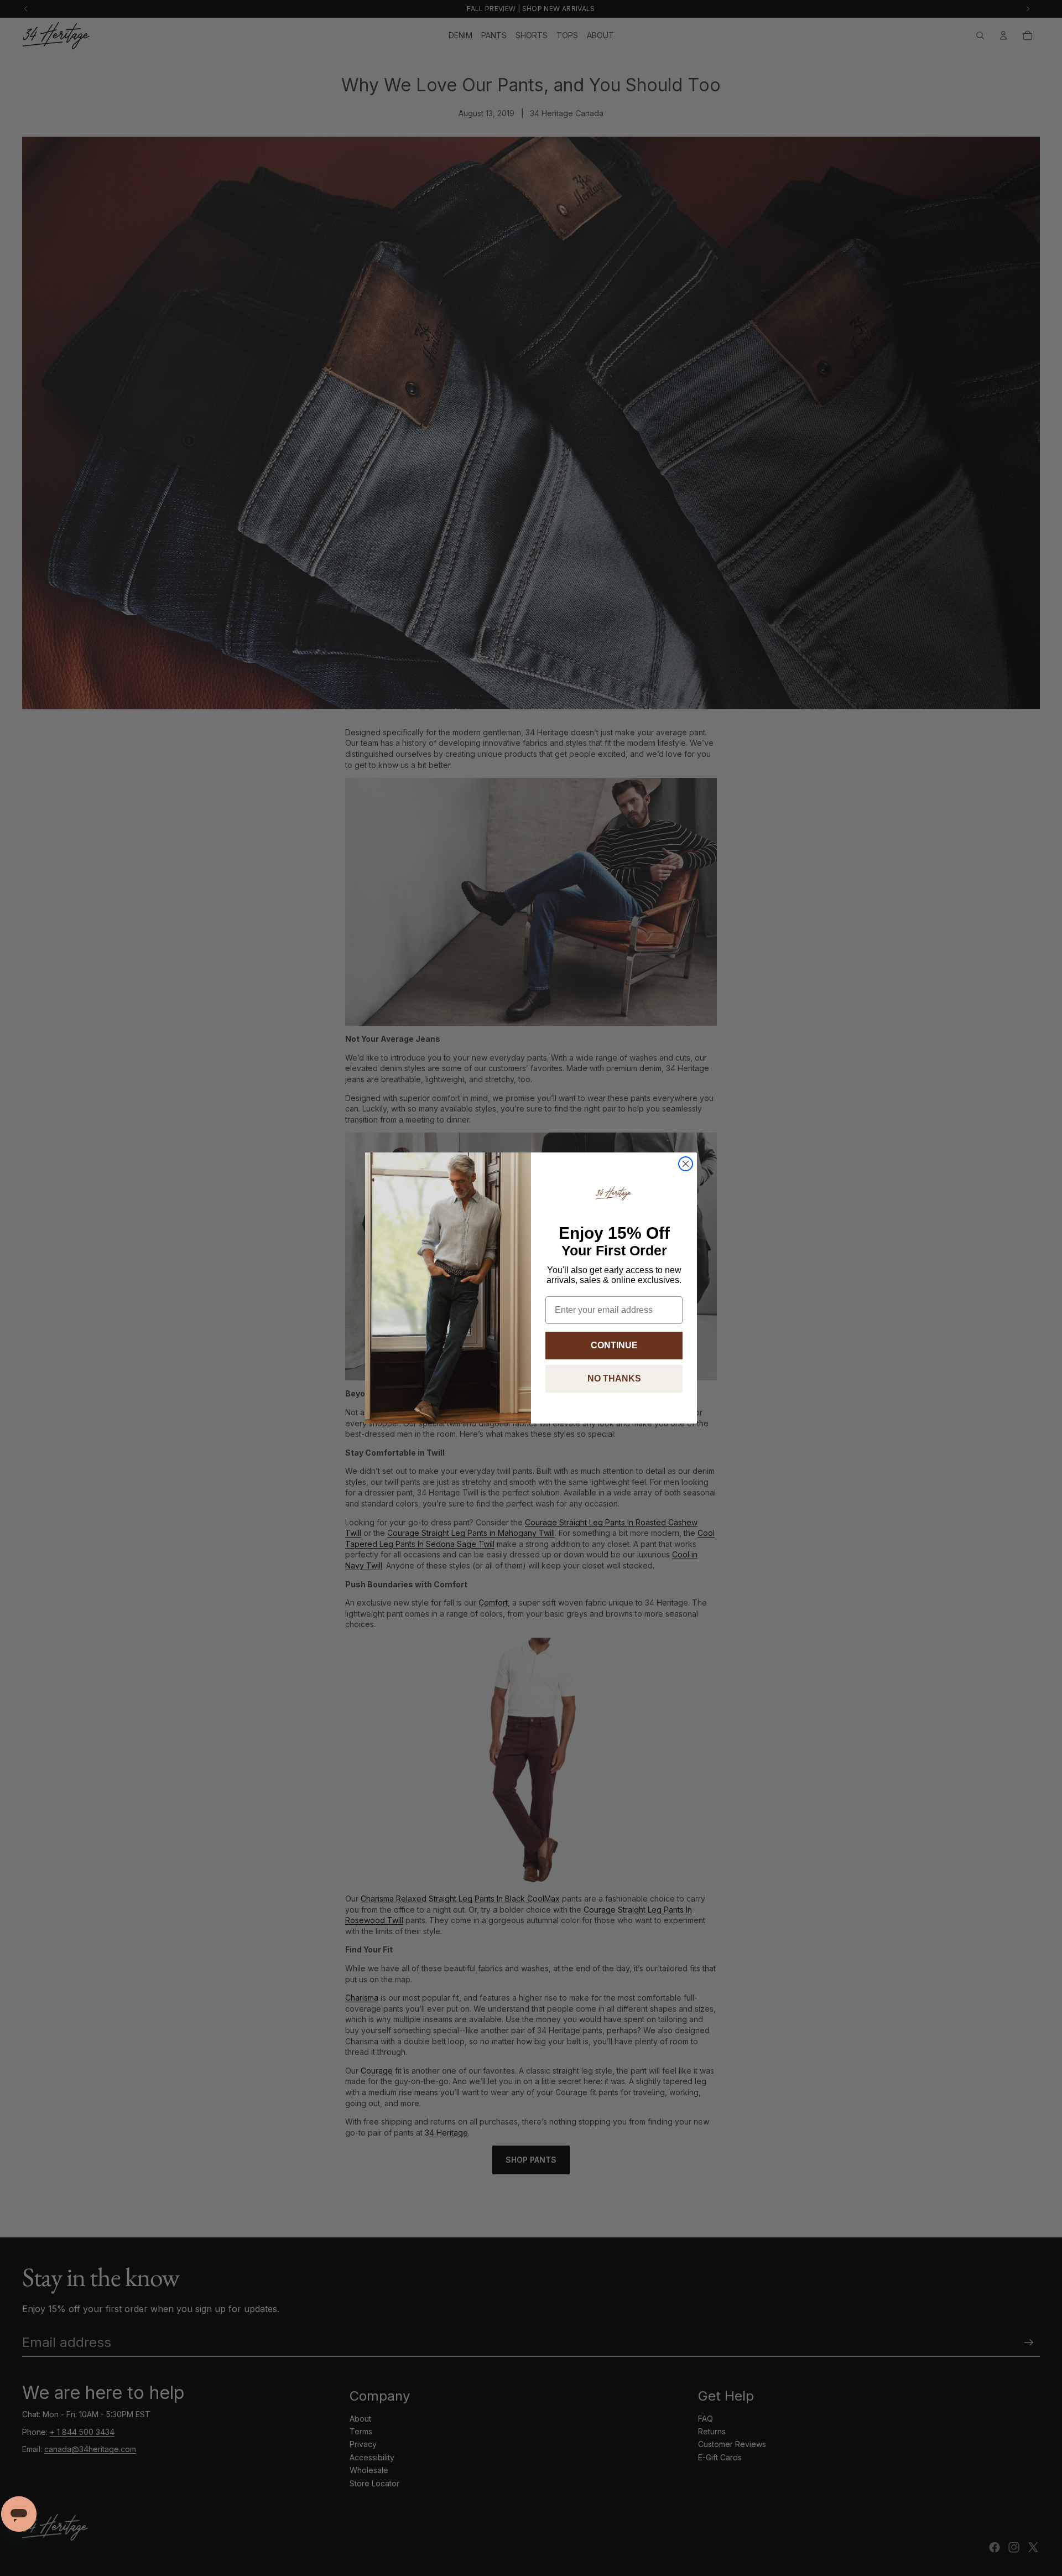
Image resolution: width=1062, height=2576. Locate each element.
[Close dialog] (686, 1164)
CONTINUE (614, 1345)
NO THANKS (614, 1378)
